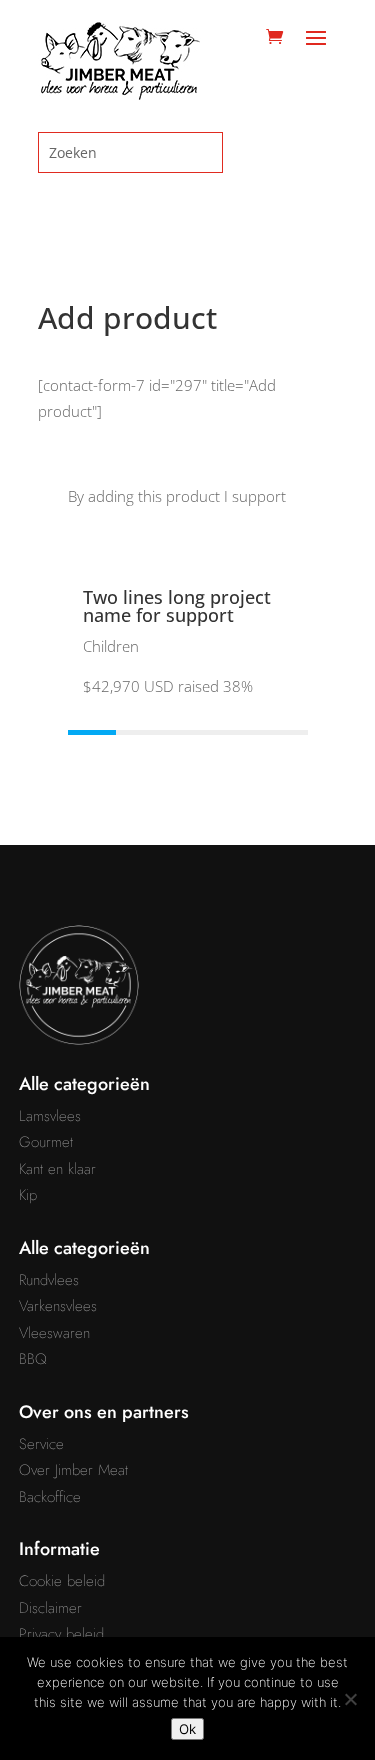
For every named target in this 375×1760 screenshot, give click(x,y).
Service (41, 1444)
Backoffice (50, 1497)
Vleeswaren (54, 1333)
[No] (350, 1699)
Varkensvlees (58, 1306)
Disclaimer (50, 1608)
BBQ (33, 1359)
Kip (28, 1195)
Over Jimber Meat (73, 1470)
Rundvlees (49, 1280)
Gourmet (46, 1142)
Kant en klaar (57, 1169)
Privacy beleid (61, 1634)
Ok (187, 1729)
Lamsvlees (50, 1116)
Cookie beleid (62, 1581)
